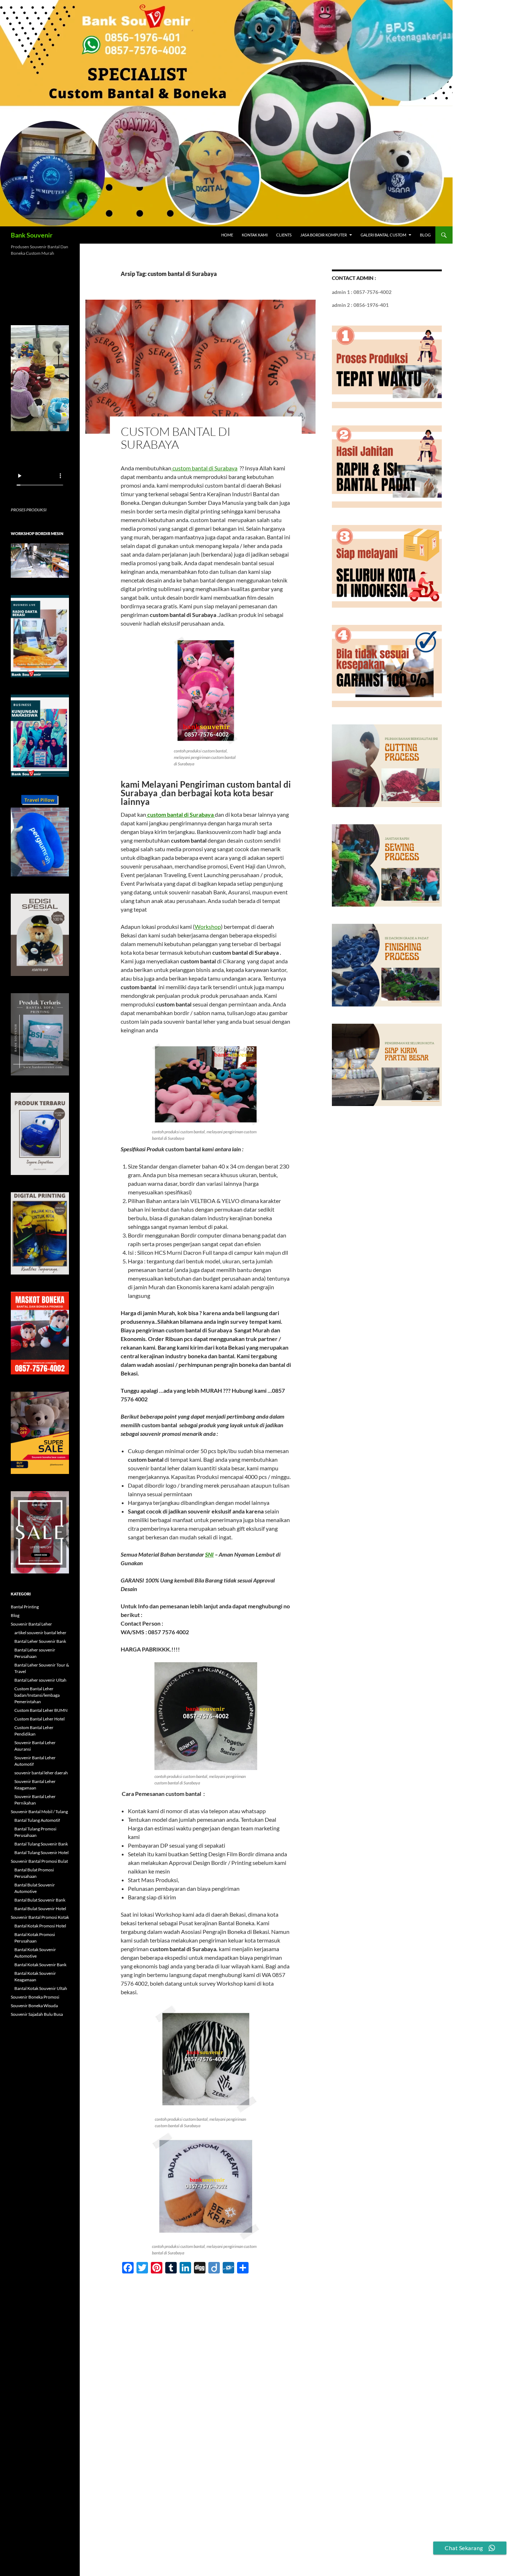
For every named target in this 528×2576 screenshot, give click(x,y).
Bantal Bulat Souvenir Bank (40, 1900)
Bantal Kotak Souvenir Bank (40, 1965)
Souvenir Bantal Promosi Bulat (39, 1861)
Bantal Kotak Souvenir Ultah (41, 1988)
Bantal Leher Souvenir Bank (40, 1641)
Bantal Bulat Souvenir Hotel (40, 1909)
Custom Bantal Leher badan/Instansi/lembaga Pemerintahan (37, 1695)
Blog (425, 235)
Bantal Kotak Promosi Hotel (40, 1926)
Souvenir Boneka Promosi (35, 1997)
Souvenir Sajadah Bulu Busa (37, 2014)
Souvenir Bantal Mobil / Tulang (39, 1812)
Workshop (208, 927)
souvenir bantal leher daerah (41, 1773)
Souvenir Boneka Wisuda (34, 2006)
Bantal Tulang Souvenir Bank (41, 1844)
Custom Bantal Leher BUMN (41, 1710)
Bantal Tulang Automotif (37, 1820)
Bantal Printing (25, 1607)
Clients (284, 235)
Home (227, 235)
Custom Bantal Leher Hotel (40, 1719)
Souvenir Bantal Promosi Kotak (40, 1917)
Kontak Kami (255, 235)
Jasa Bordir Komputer (324, 235)
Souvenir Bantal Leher (31, 1624)
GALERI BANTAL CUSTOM (383, 235)
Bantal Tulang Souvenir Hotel (41, 1852)
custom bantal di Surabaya (176, 438)
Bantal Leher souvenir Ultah (40, 1680)
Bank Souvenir (32, 235)
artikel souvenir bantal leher (40, 1633)
